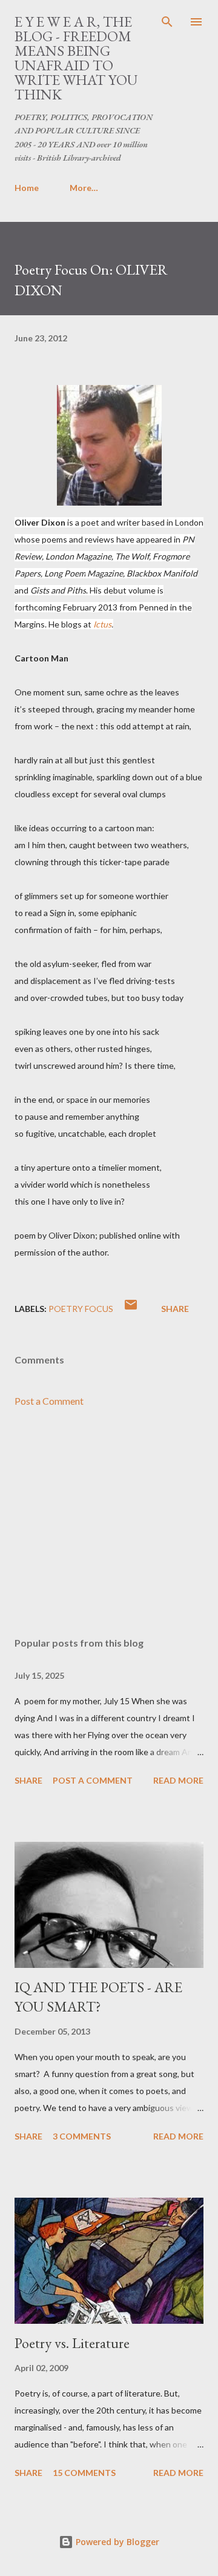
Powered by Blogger (116, 2542)
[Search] (167, 22)
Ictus (102, 624)
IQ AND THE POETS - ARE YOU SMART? (98, 1997)
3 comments (82, 2136)
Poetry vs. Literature (72, 2343)
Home (27, 188)
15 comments (84, 2473)
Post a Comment (49, 1401)
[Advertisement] (109, 1522)
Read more (178, 1780)
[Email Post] (131, 1309)
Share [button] (175, 1309)
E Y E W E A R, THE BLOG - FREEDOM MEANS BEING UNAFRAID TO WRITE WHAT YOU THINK (76, 58)
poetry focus (81, 1309)
